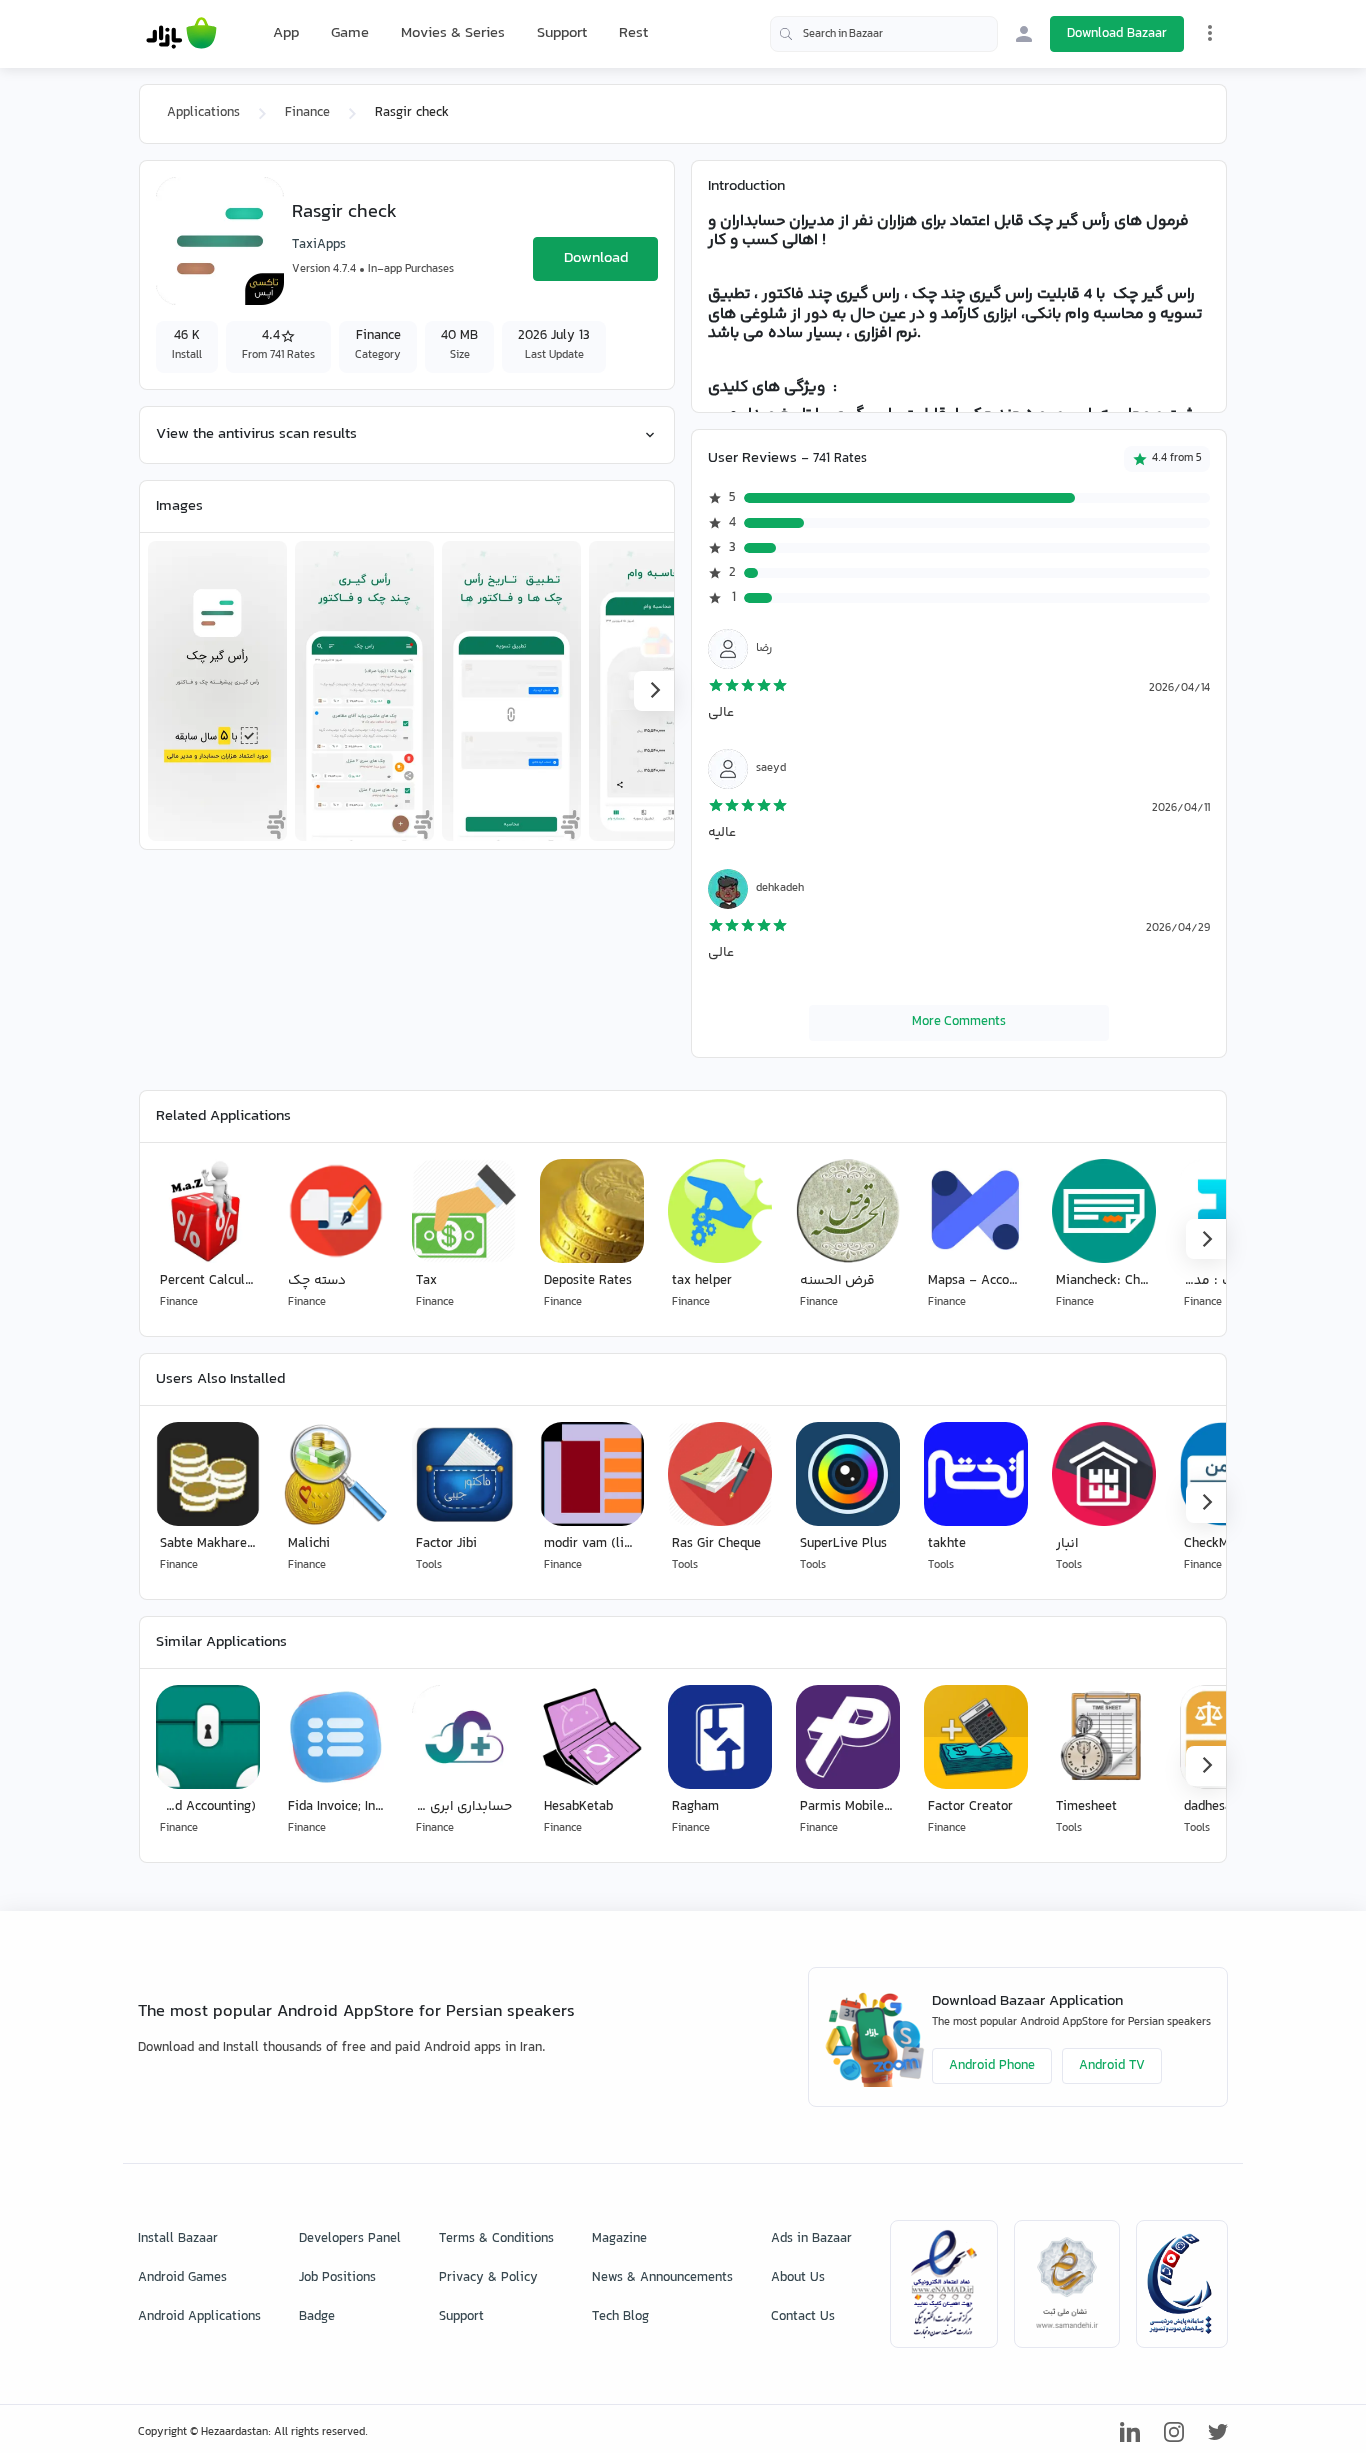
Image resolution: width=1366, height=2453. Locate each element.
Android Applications (199, 2317)
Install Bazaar (178, 2239)
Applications (203, 113)
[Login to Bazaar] (1024, 34)
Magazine (619, 2239)
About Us (798, 2278)
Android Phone (992, 2066)
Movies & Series (453, 33)
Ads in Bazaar (811, 2239)
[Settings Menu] (1210, 33)
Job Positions (337, 2278)
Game (350, 34)
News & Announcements (662, 2278)
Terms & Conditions (496, 2239)
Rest (633, 34)
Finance (307, 113)
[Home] (181, 34)
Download (596, 258)
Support (562, 33)
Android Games (182, 2278)
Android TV (1112, 2066)
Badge (317, 2317)
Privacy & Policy (488, 2278)
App (286, 34)
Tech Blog (620, 2317)
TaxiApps (319, 245)
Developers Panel (350, 2239)
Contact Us (803, 2317)
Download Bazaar (1117, 34)
